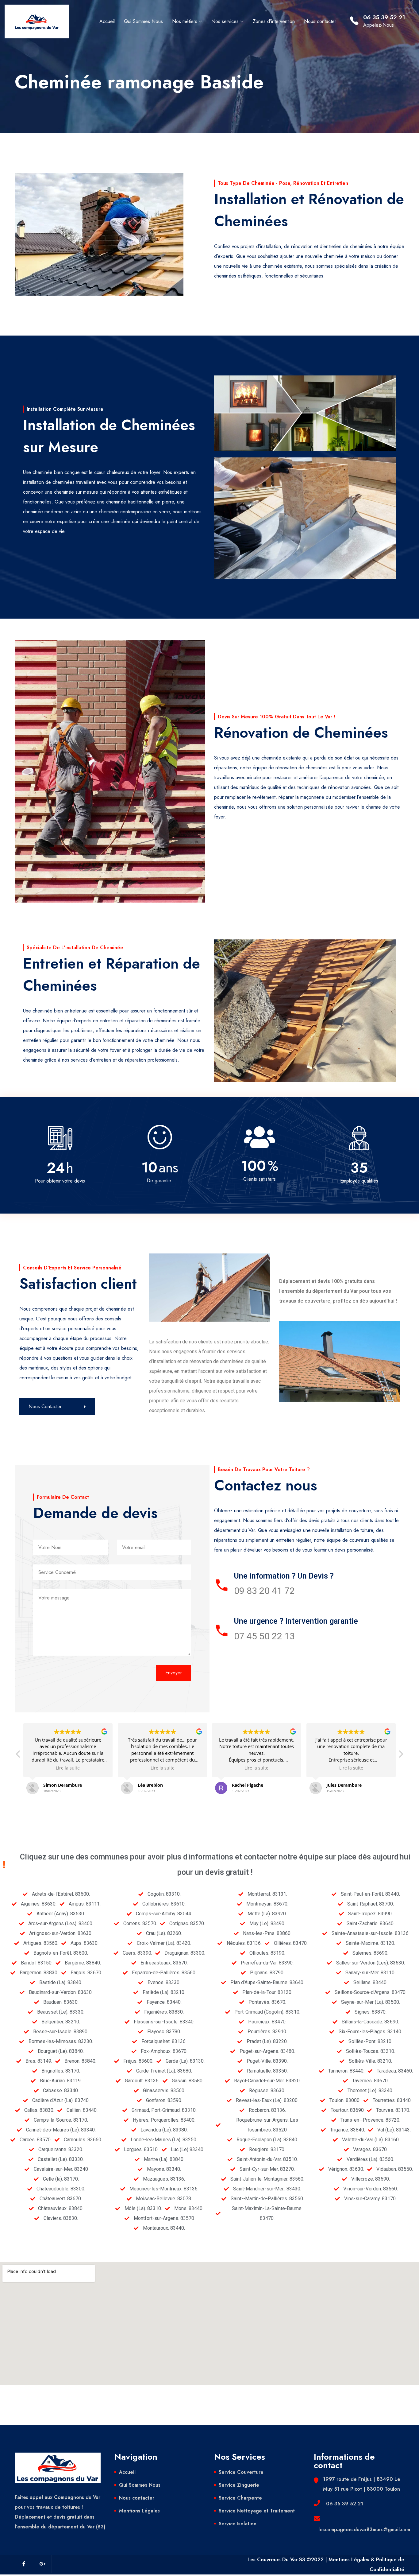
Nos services (225, 21)
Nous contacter (320, 21)
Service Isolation (238, 2524)
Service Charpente (240, 2498)
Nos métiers (185, 21)
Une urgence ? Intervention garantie (296, 1621)
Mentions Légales (139, 2511)
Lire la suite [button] (68, 1768)
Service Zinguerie (239, 2485)
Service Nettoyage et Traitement (257, 2511)
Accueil (107, 21)
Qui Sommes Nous (143, 21)
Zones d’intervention (274, 21)
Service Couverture (241, 2472)
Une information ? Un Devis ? (284, 1576)
